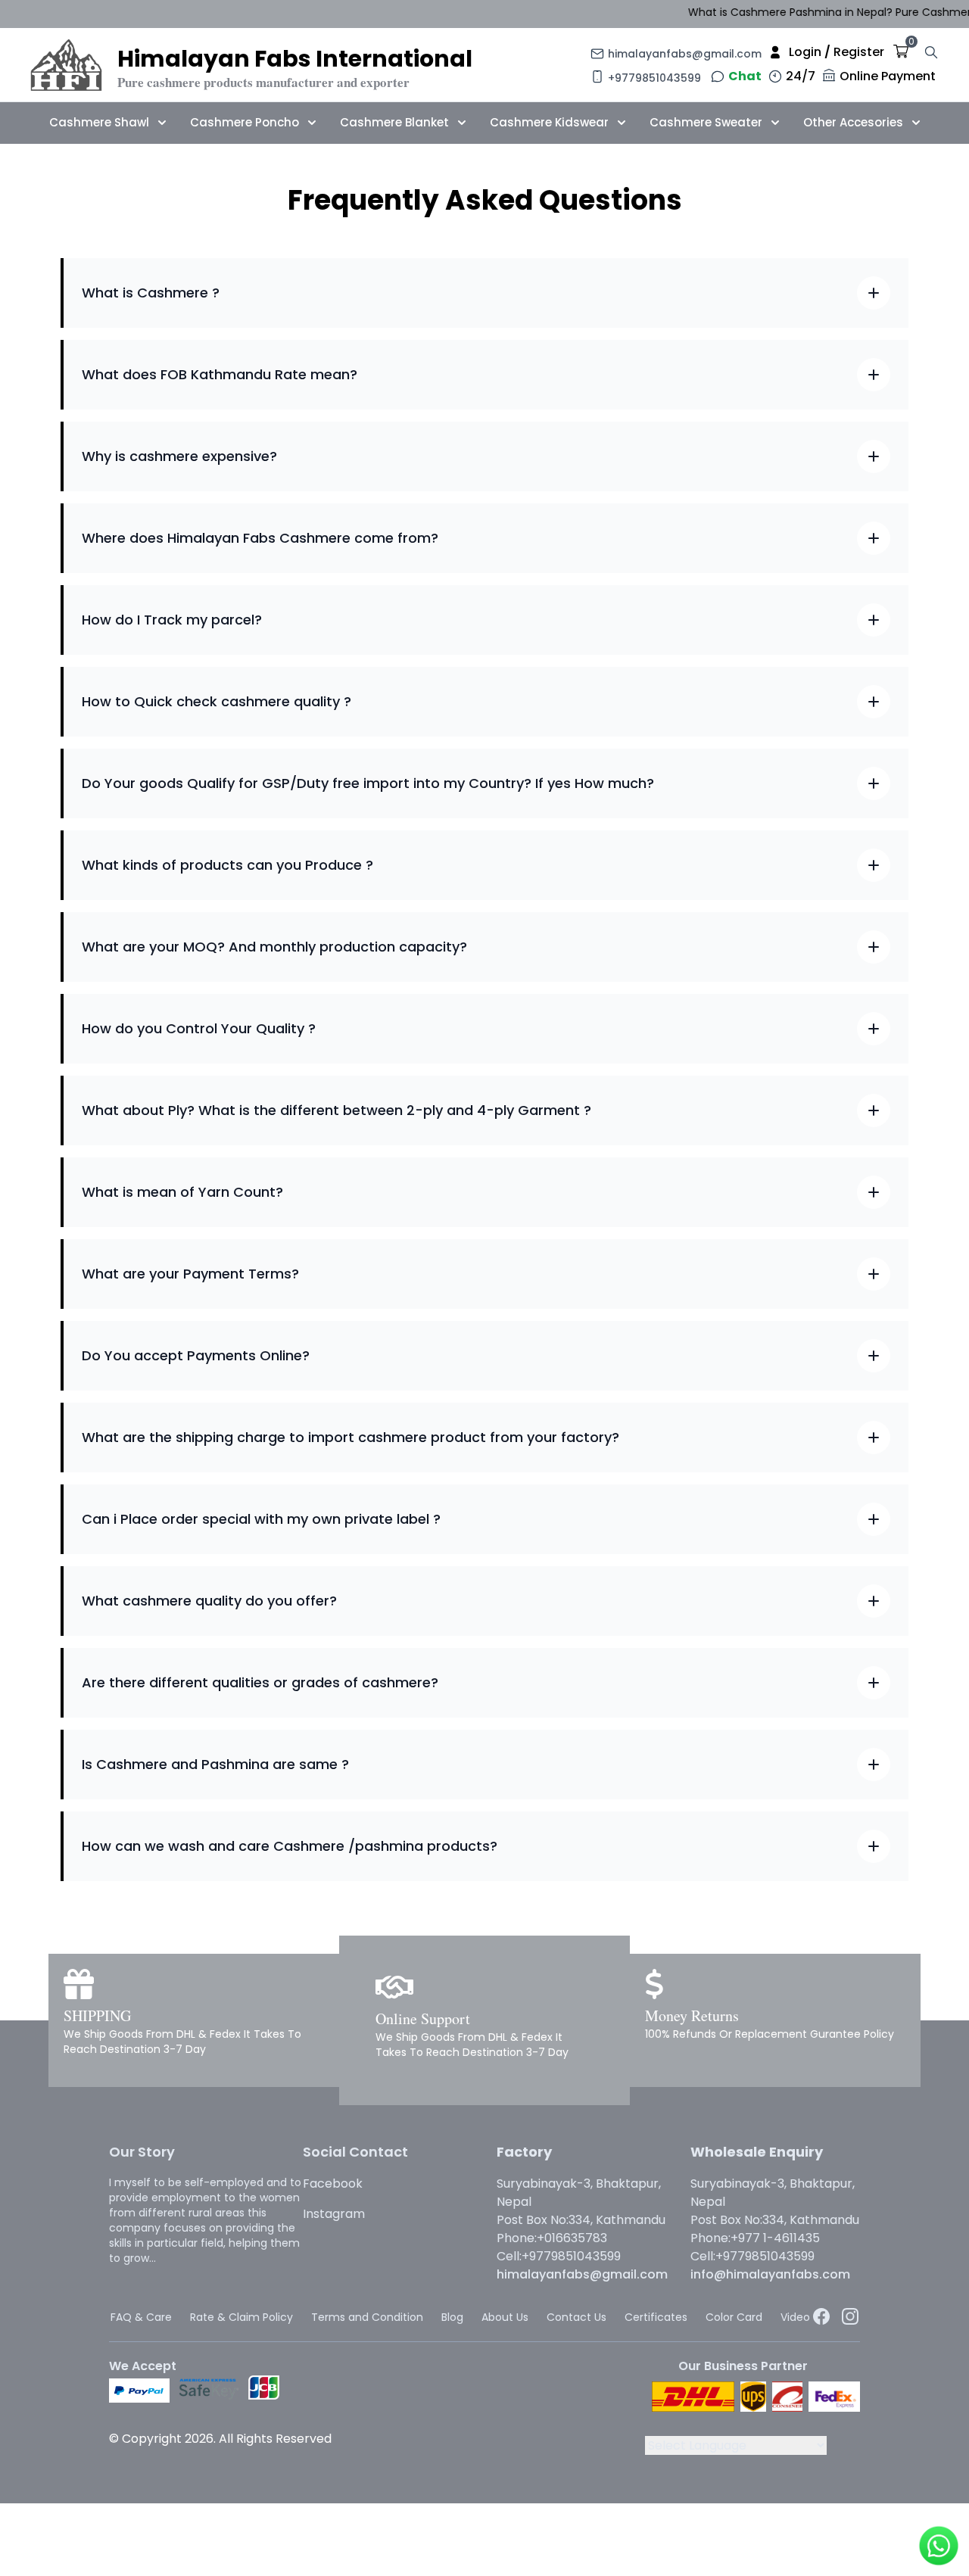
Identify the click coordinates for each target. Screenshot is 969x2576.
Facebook (333, 2184)
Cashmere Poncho (245, 122)
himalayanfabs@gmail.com (685, 54)
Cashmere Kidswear (549, 122)
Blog (452, 2317)
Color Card (734, 2317)
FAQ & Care (141, 2317)
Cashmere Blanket (394, 122)
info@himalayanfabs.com (770, 2274)
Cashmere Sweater (706, 122)
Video (795, 2317)
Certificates (656, 2317)
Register (859, 52)
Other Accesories (853, 122)
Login (805, 52)
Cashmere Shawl (99, 122)
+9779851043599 (654, 78)
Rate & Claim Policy (241, 2317)
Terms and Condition (367, 2317)
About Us (505, 2317)
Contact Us (576, 2317)
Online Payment (888, 76)
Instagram (334, 2214)
